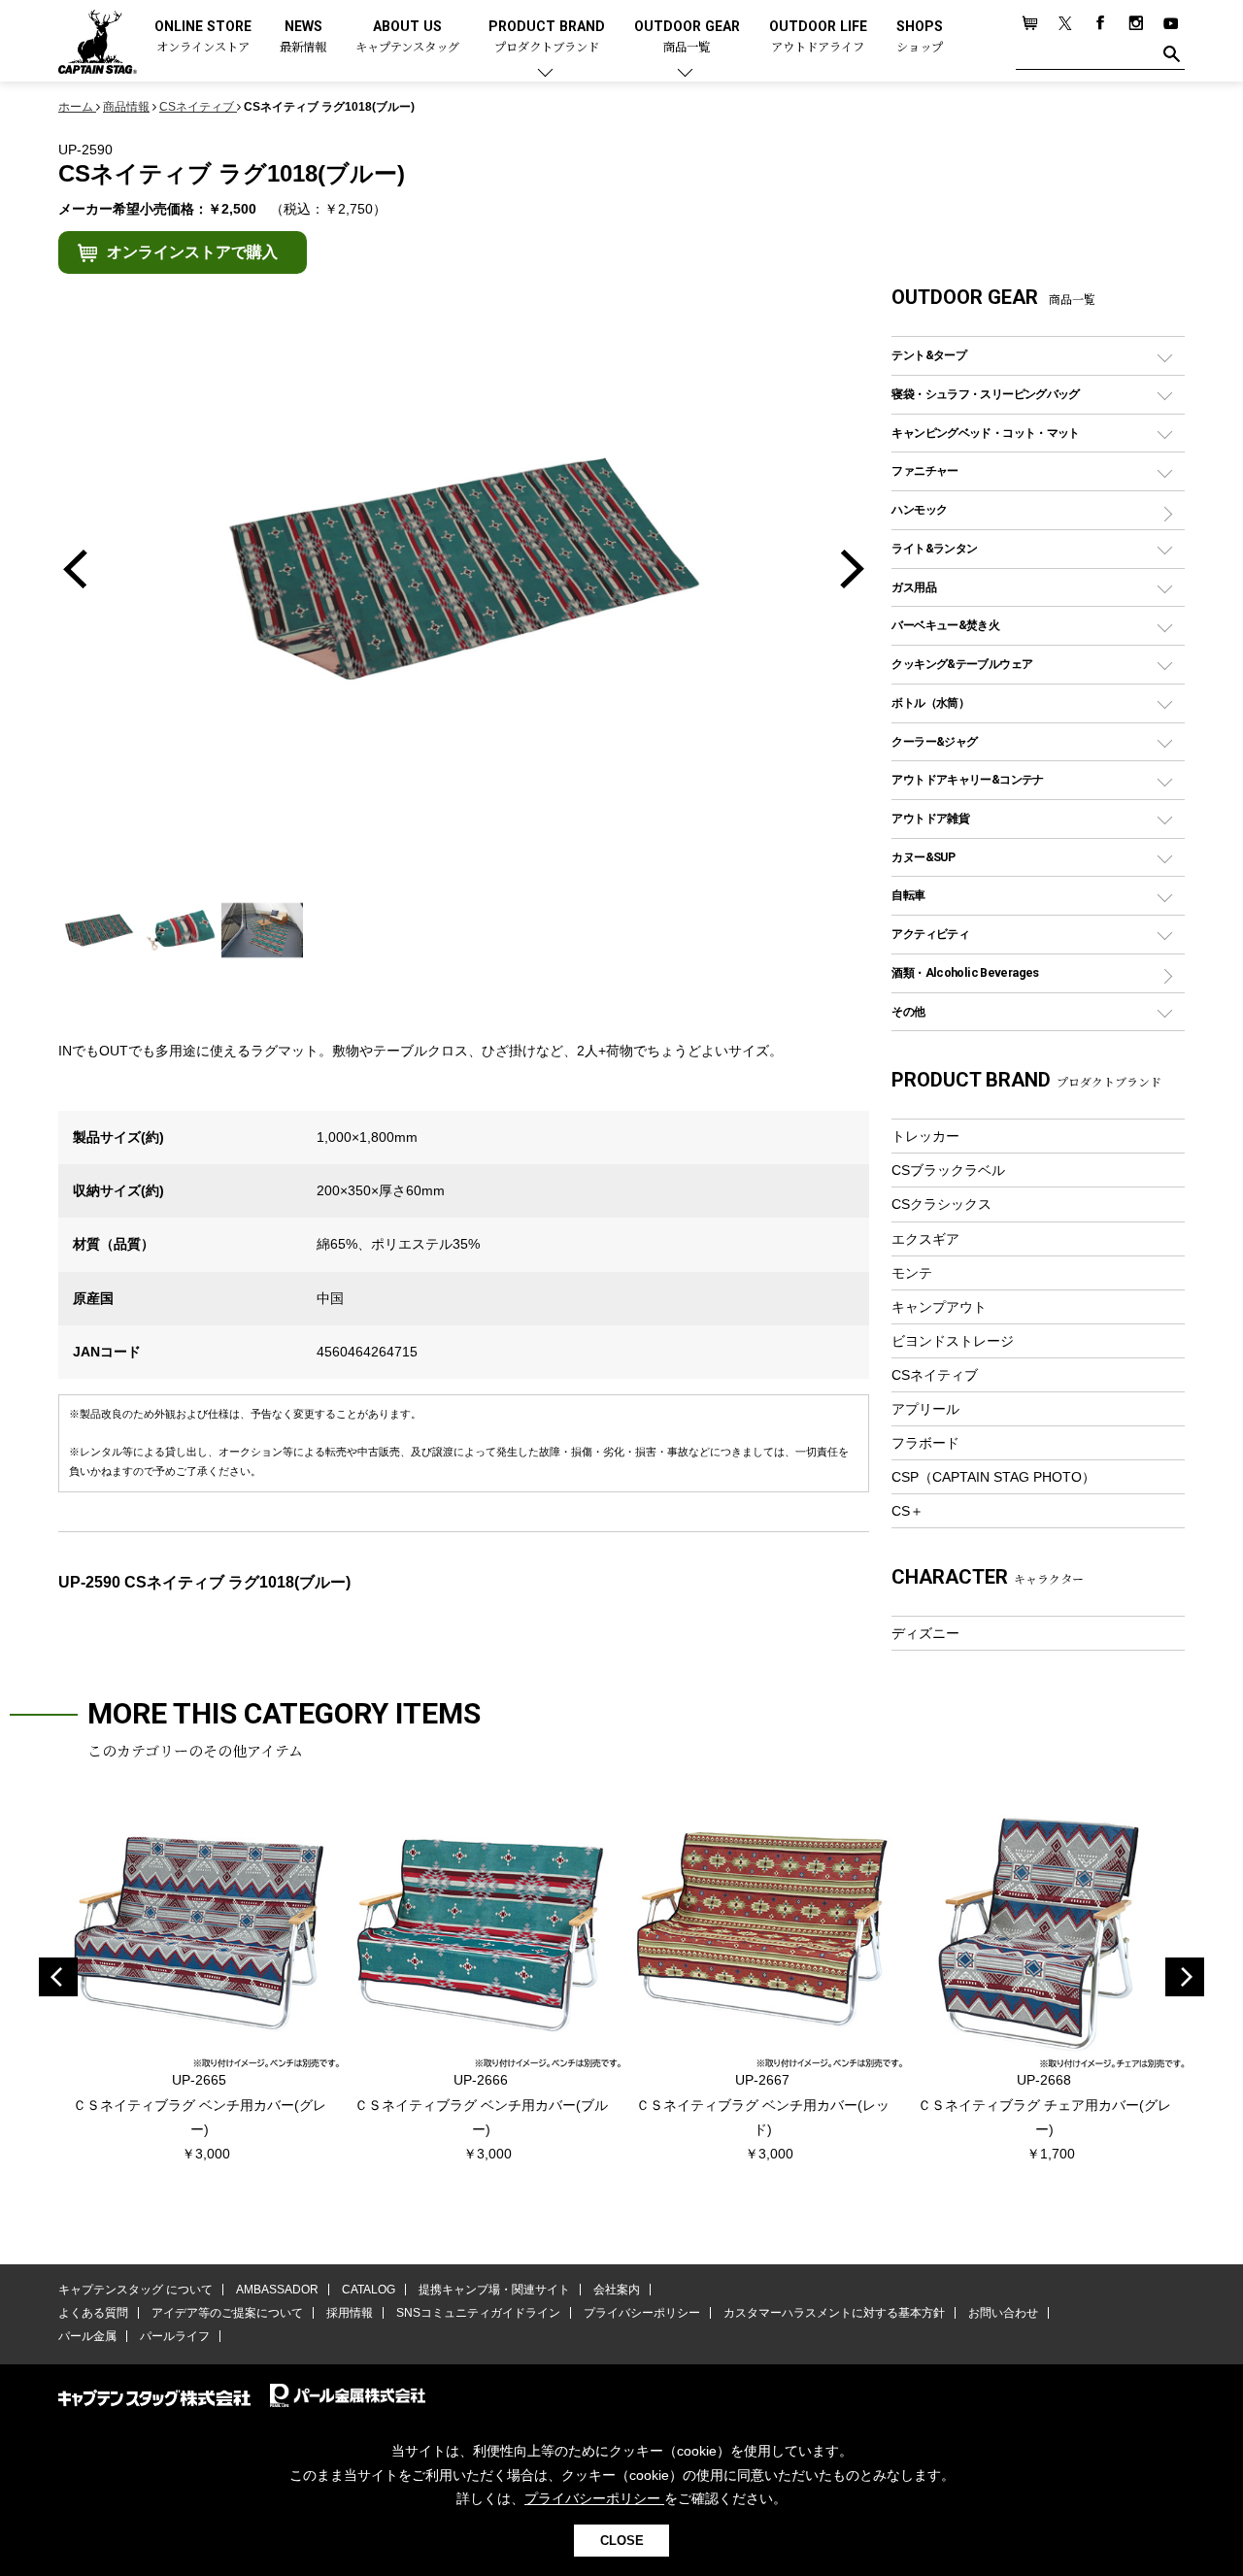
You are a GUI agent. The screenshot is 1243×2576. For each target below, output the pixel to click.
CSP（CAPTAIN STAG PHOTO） (993, 1477)
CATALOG (369, 2290)
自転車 (908, 895)
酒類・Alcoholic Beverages (965, 972)
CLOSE (622, 2541)
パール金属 (87, 2336)
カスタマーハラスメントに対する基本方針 (834, 2313)
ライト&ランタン (934, 548)
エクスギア (925, 1239)
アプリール (925, 1409)
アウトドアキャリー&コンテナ (967, 779)
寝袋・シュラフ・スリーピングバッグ (985, 394)
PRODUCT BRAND (547, 37)
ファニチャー (924, 470)
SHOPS (920, 37)
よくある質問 (93, 2313)
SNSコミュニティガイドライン (478, 2313)
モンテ (912, 1273)
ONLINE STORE (203, 37)
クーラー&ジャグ (934, 741)
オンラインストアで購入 (192, 252)
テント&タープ (929, 355)
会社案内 (617, 2290)
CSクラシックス (941, 1204)
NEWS (303, 37)
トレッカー (925, 1136)
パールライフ (175, 2336)
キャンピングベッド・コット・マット (985, 433)
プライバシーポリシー (642, 2313)
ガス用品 (914, 587)
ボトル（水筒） (930, 703)
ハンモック (919, 509)
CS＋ (907, 1511)
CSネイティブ (935, 1375)
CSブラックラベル (948, 1170)
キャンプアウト (939, 1307)
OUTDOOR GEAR (687, 37)
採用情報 (350, 2313)
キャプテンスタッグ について (135, 2290)
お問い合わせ (1003, 2313)
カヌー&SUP (923, 857)
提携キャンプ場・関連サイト (494, 2290)
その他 (908, 1011)
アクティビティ (930, 934)
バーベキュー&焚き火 (945, 625)
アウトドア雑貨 (930, 818)
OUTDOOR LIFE (818, 37)
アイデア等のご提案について (227, 2313)
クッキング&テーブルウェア (962, 664)
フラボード (925, 1443)
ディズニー (925, 1633)
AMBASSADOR (277, 2290)
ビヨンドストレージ (953, 1341)
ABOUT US (407, 37)
